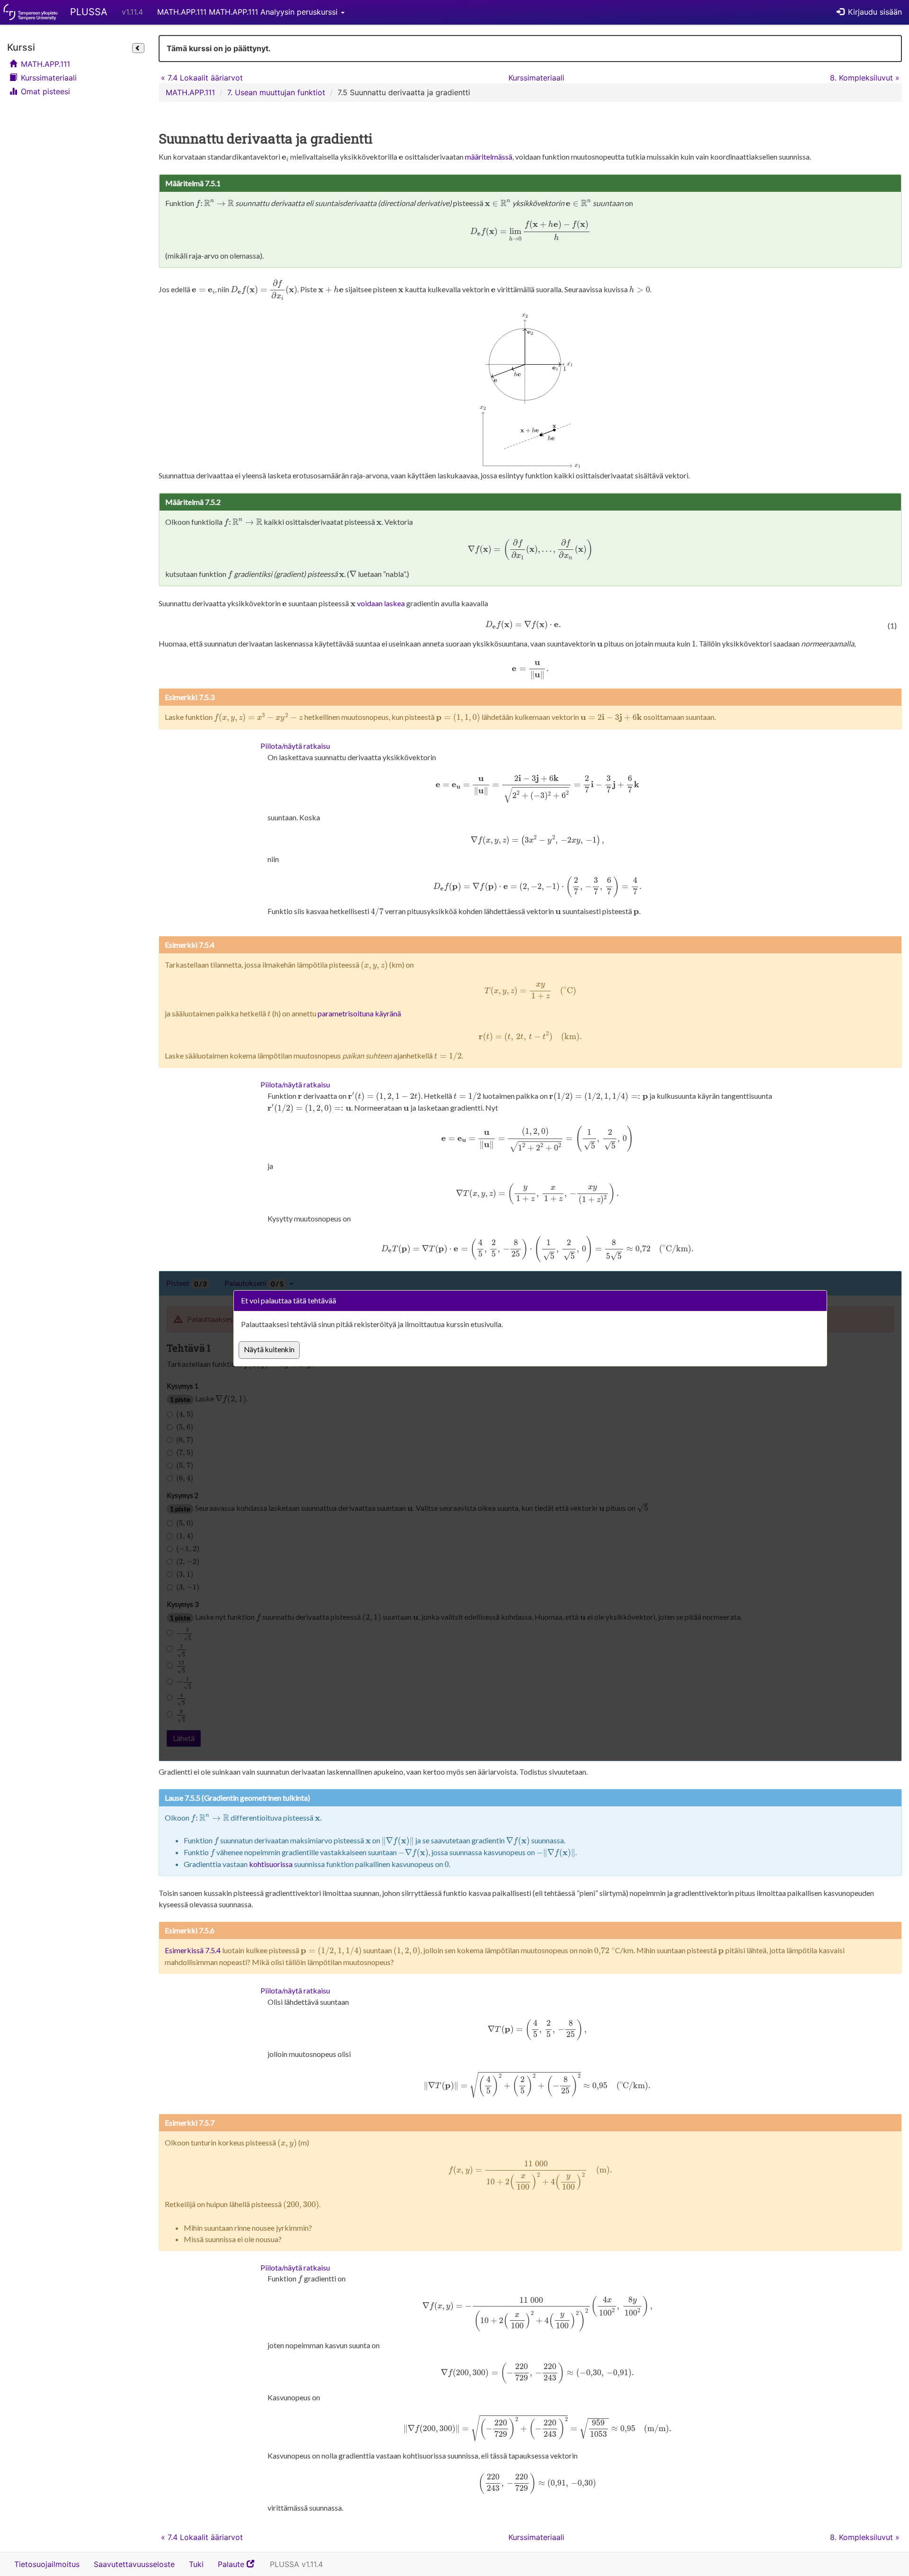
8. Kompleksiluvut (865, 78)
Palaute (240, 2567)
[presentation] (285, 158)
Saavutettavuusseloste (134, 2564)
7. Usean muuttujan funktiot (276, 92)
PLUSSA (89, 12)
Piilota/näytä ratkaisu (295, 746)
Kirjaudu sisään (874, 12)
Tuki (196, 2564)
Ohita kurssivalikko (10, 37)
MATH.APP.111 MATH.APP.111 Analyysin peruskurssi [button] (249, 12)
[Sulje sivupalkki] (138, 48)
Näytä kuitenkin (269, 1349)
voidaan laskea (381, 603)
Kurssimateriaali (48, 78)
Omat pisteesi (44, 91)
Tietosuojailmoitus (47, 2564)
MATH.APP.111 (44, 64)
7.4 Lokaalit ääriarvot (202, 78)
